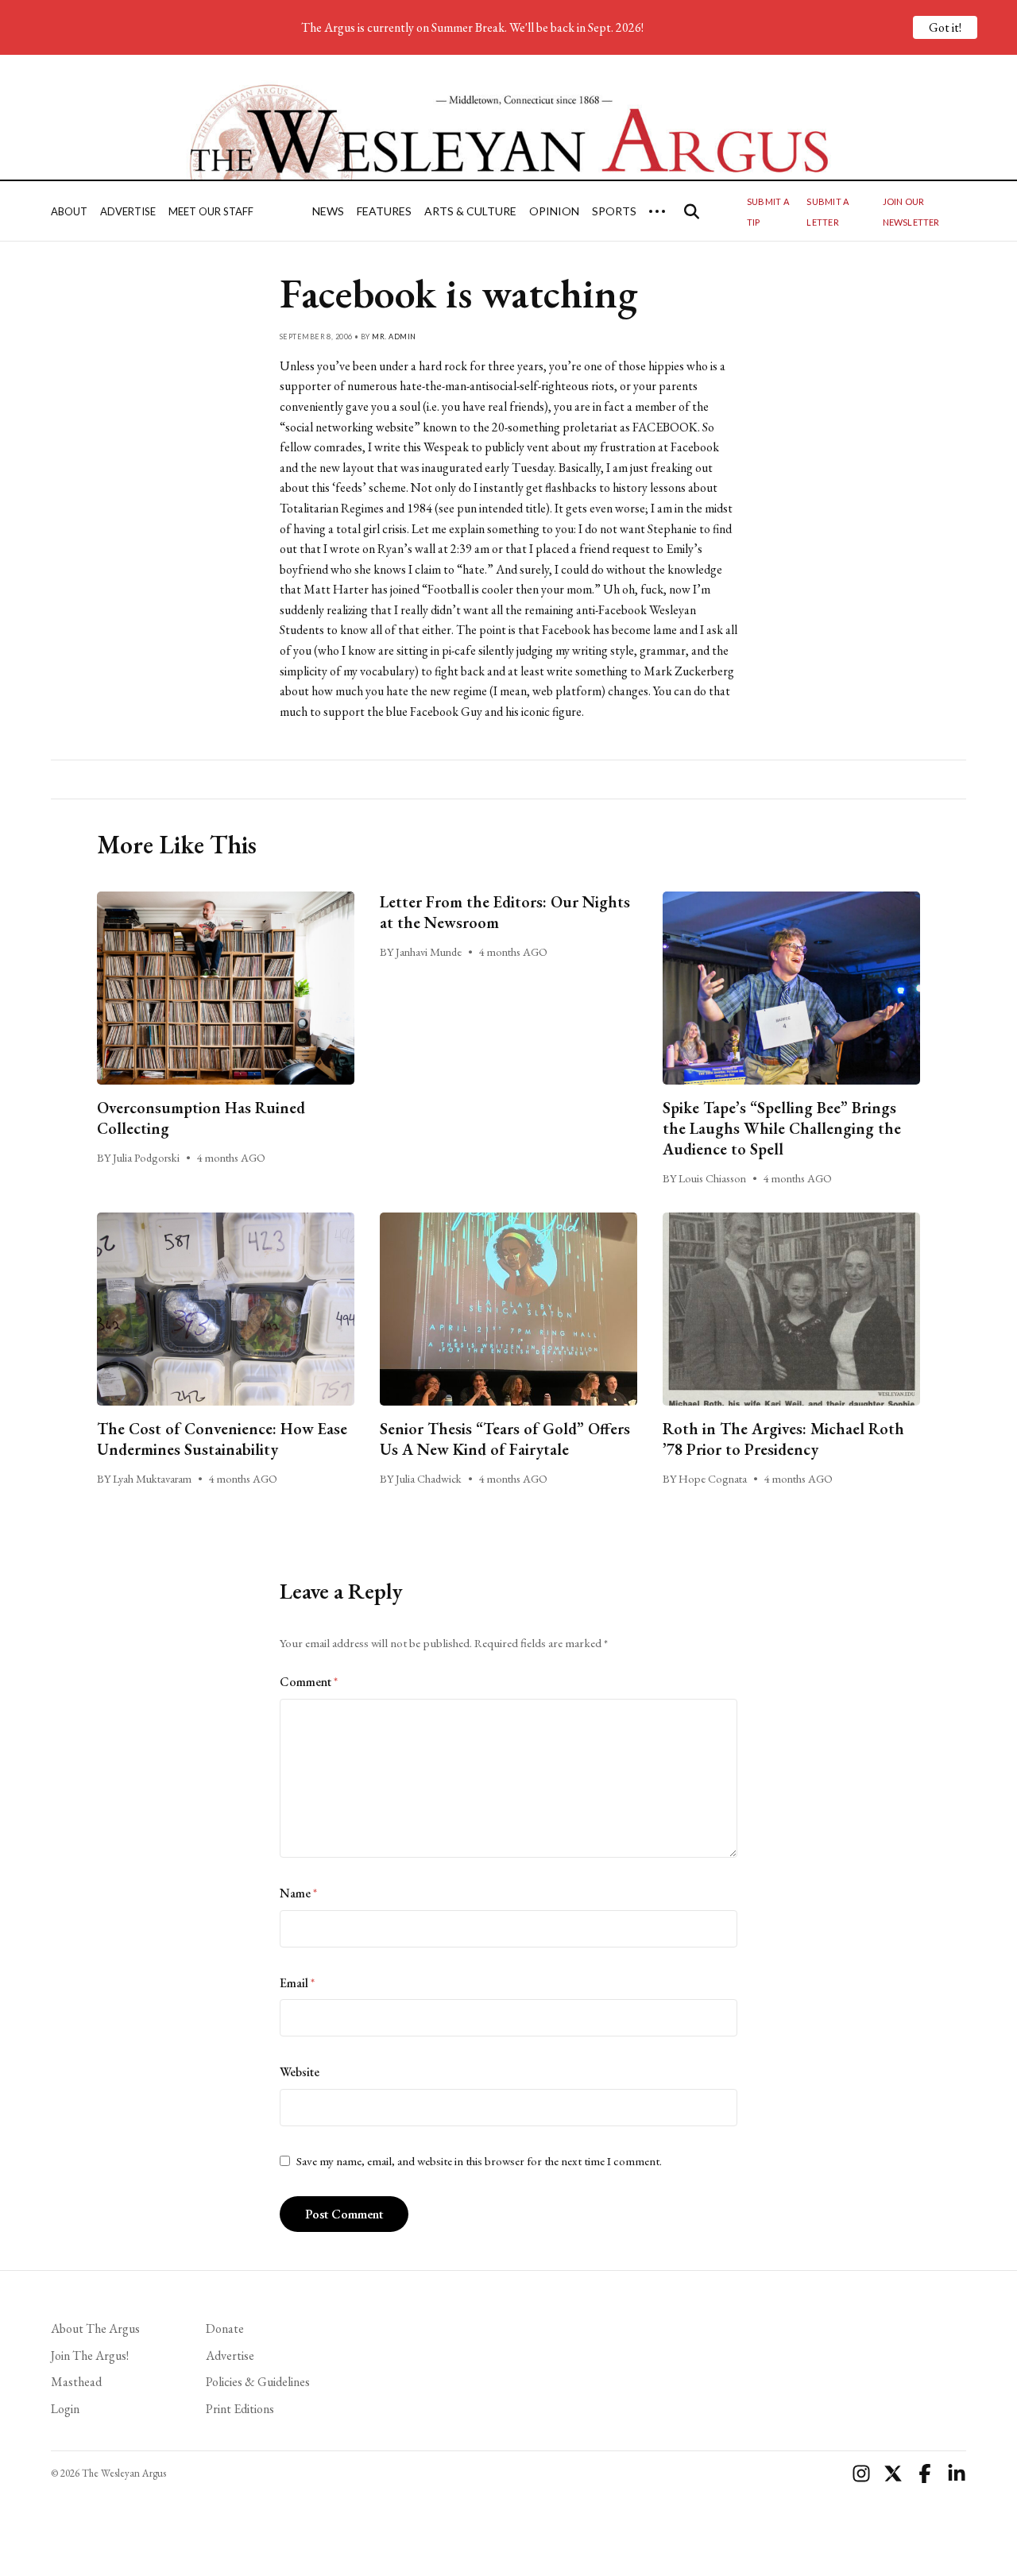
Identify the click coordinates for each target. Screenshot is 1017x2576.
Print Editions (240, 2409)
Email (297, 1983)
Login (65, 2409)
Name (298, 1893)
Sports (614, 211)
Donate (225, 2328)
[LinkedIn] (957, 2474)
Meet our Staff (211, 211)
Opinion (554, 211)
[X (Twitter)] (893, 2474)
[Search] (692, 211)
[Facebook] (925, 2474)
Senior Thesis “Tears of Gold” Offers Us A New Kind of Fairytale (505, 1439)
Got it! (945, 27)
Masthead (76, 2382)
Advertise (128, 211)
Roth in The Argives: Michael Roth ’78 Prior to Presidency (783, 1439)
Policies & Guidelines (258, 2382)
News (328, 211)
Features (384, 211)
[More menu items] (657, 211)
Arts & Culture (470, 211)
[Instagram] (861, 2474)
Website (300, 2072)
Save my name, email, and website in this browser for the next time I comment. (479, 2161)
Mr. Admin (394, 337)
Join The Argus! (90, 2356)
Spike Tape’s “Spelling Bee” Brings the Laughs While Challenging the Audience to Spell (782, 1128)
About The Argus (95, 2328)
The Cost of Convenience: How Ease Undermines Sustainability (222, 1439)
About (69, 211)
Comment (309, 1682)
